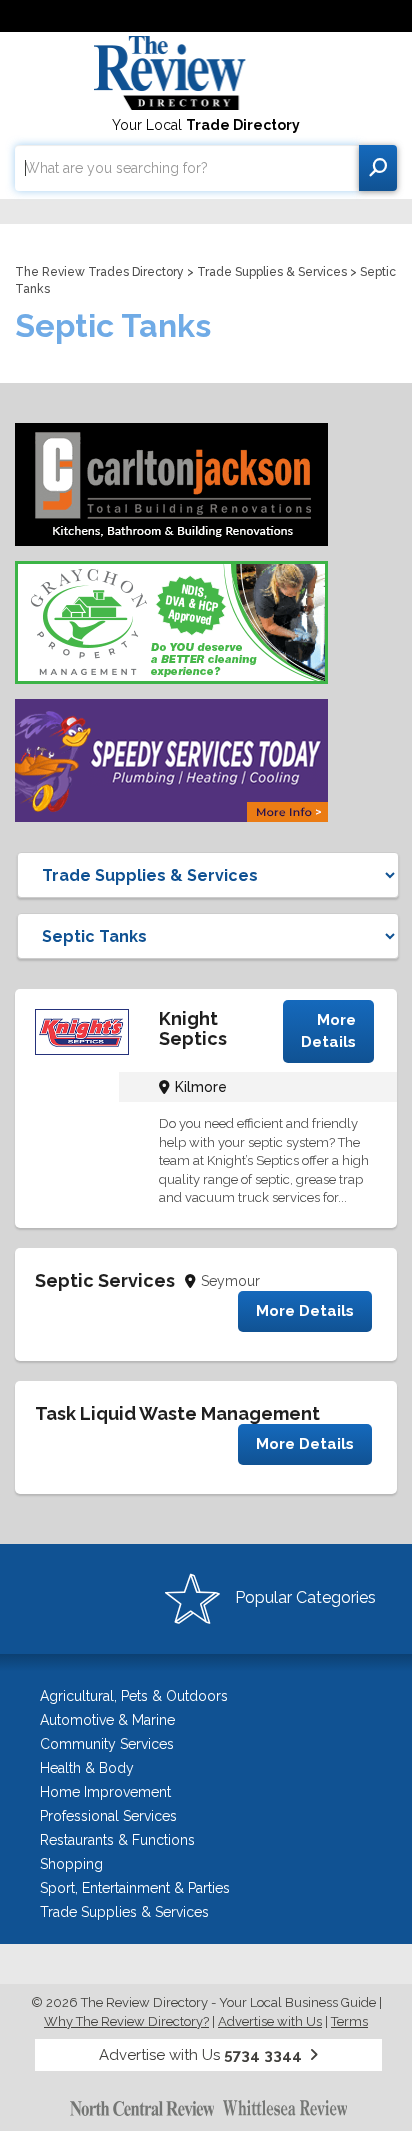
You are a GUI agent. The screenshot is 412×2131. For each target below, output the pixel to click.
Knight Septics (193, 1028)
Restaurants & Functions (117, 1840)
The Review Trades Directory (99, 272)
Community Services (107, 1744)
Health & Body (87, 1768)
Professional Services (108, 1816)
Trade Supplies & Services (272, 272)
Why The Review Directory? (126, 2021)
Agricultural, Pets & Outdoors (134, 1696)
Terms (349, 2021)
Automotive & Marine (107, 1720)
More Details (328, 1030)
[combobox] (187, 168)
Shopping (71, 1864)
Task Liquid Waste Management (177, 1413)
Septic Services (105, 1280)
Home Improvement (105, 1792)
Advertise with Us (270, 2021)
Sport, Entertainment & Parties (135, 1888)
